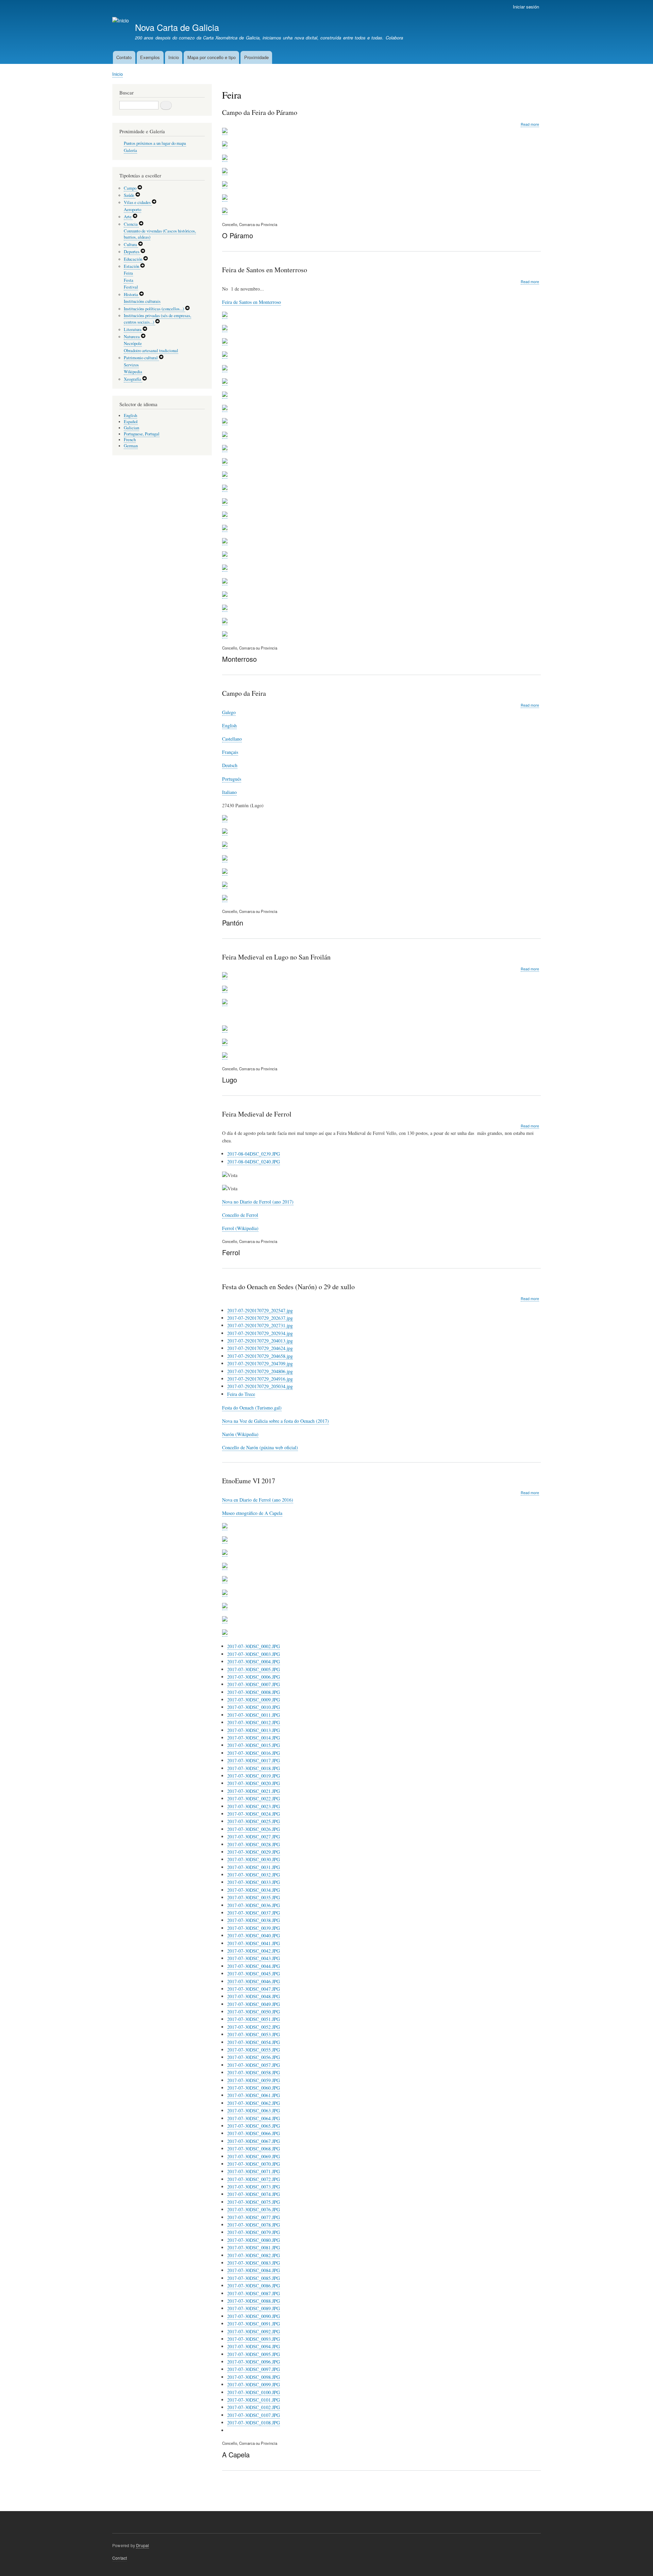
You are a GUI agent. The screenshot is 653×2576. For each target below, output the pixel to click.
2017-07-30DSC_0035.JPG (254, 1897)
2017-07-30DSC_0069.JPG (254, 2156)
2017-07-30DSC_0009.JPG (254, 1700)
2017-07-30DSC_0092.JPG (254, 2331)
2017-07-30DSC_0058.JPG (254, 2072)
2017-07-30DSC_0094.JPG (254, 2346)
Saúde (130, 195)
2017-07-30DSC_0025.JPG (254, 1821)
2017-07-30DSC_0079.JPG (254, 2232)
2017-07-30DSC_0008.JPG (254, 1692)
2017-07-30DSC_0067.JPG (254, 2141)
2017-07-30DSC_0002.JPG (254, 1646)
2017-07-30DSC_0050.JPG (254, 2012)
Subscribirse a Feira (225, 2493)
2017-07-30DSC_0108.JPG (254, 2423)
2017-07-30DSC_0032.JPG (254, 1875)
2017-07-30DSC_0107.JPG (254, 2415)
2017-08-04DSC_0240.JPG (254, 1162)
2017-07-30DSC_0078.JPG (254, 2225)
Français (230, 752)
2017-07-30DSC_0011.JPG (254, 1715)
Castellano (232, 739)
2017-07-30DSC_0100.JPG (254, 2392)
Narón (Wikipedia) (240, 1434)
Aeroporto (132, 210)
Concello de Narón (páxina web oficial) (260, 1447)
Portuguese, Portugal (142, 434)
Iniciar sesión (526, 7)
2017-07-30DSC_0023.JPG (254, 1806)
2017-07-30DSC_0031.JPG (254, 1867)
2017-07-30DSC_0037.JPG (254, 1913)
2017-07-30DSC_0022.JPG (254, 1799)
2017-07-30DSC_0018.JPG (254, 1768)
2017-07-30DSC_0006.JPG (254, 1677)
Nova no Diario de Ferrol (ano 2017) (258, 1202)
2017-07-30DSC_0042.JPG (254, 1951)
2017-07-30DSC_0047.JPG (254, 1989)
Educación (133, 259)
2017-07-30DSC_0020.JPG (254, 1783)
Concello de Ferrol (240, 1215)
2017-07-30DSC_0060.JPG (254, 2088)
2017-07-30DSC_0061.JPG (254, 2095)
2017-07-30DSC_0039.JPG (254, 1928)
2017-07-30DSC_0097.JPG (254, 2369)
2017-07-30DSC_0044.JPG (254, 1966)
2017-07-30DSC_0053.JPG (254, 2034)
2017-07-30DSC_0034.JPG (254, 1890)
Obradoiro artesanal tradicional (151, 351)
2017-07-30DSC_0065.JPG (254, 2126)
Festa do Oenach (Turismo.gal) (252, 1408)
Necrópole (133, 343)
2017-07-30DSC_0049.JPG (254, 2004)
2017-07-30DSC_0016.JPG (254, 1753)
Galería (130, 150)
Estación (132, 266)
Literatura (133, 330)
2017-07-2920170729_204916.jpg (260, 1379)
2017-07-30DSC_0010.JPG (254, 1707)
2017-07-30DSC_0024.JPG (254, 1814)
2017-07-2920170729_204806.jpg (260, 1371)
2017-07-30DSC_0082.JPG (254, 2255)
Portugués (232, 779)
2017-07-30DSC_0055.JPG (254, 2050)
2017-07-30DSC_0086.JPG (254, 2286)
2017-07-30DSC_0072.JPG (254, 2179)
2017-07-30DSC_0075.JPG (254, 2202)
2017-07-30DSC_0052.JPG (254, 2027)
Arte (128, 217)
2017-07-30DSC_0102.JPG (254, 2407)
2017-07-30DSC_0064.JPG (254, 2118)
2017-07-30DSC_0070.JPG (254, 2164)
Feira (128, 273)
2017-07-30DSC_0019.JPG (254, 1776)
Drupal (143, 2545)
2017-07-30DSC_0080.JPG (254, 2240)
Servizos (131, 365)
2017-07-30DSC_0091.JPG (254, 2324)
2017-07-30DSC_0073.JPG (254, 2187)
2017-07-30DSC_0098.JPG (254, 2377)
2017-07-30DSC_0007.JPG (254, 1684)
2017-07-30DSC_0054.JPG (254, 2042)
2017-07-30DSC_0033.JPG (254, 1882)
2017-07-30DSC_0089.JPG (254, 2308)
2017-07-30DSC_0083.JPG (254, 2263)
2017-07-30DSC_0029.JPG (254, 1852)
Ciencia (131, 224)
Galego (229, 712)
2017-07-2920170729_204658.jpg (260, 1356)
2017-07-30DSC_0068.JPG (254, 2149)
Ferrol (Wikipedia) (240, 1228)
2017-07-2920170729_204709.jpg (260, 1363)
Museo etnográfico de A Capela (252, 1513)
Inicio (174, 57)
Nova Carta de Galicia (177, 27)
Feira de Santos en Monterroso (252, 302)
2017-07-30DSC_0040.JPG (254, 1935)
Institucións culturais (142, 301)
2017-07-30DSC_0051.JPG (254, 2019)
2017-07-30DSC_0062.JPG (254, 2103)
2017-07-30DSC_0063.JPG (254, 2111)
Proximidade (256, 57)
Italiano (229, 792)
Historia (131, 295)
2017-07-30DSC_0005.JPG (254, 1669)
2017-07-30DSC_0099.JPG (254, 2384)
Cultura (131, 245)
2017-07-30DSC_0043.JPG (254, 1958)
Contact (120, 2558)
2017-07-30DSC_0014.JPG (254, 1738)
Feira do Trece (241, 1394)
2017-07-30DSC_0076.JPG (254, 2209)
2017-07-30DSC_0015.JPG (254, 1745)
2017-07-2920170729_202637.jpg (260, 1318)
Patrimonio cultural (141, 358)
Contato (124, 57)
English (229, 725)
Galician (131, 428)
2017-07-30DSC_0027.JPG (254, 1837)
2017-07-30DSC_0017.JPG (254, 1760)
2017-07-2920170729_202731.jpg (260, 1325)
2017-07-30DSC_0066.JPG (254, 2133)
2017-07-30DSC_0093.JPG (254, 2339)
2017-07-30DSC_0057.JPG (254, 2065)
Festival (131, 287)
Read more (530, 124)
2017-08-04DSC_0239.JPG (254, 1154)
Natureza (132, 337)
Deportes (132, 252)
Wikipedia (133, 372)
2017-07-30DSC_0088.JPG (254, 2301)
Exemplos (150, 57)
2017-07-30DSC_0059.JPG (254, 2080)
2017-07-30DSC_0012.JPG (254, 1722)
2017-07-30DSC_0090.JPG (254, 2316)
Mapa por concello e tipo (212, 57)
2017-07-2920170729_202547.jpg (260, 1310)
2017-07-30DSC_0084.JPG (254, 2270)
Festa (129, 280)
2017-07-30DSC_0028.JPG (254, 1844)
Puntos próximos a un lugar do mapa (155, 143)
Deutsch (230, 765)
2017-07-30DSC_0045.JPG (254, 1974)
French (130, 440)
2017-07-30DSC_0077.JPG (254, 2217)
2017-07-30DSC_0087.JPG (254, 2293)
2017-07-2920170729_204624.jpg (260, 1348)
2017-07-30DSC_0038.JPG (254, 1920)
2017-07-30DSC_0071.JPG (254, 2171)
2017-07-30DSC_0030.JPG (254, 1859)
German (131, 446)
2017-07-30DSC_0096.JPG (254, 2362)
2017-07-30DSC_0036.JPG (254, 1905)
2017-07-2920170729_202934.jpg (260, 1333)
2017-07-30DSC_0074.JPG (254, 2194)
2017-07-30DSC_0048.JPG (254, 1996)
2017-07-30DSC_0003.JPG (254, 1654)
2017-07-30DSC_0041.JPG (254, 1943)
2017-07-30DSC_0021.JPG (254, 1791)
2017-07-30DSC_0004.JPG (254, 1662)
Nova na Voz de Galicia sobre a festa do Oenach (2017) (275, 1421)
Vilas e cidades (138, 202)
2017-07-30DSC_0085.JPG (254, 2278)
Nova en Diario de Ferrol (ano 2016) (258, 1500)
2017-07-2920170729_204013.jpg (260, 1341)
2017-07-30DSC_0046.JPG (254, 1981)
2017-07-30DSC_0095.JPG (254, 2354)
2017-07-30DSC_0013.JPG (254, 1730)
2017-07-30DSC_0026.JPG (254, 1829)
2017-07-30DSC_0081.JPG (254, 2247)
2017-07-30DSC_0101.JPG (254, 2400)
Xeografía (133, 379)
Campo (131, 188)
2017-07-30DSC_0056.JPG (254, 2057)
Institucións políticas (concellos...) (154, 309)
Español (131, 422)
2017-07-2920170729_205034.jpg (260, 1386)
